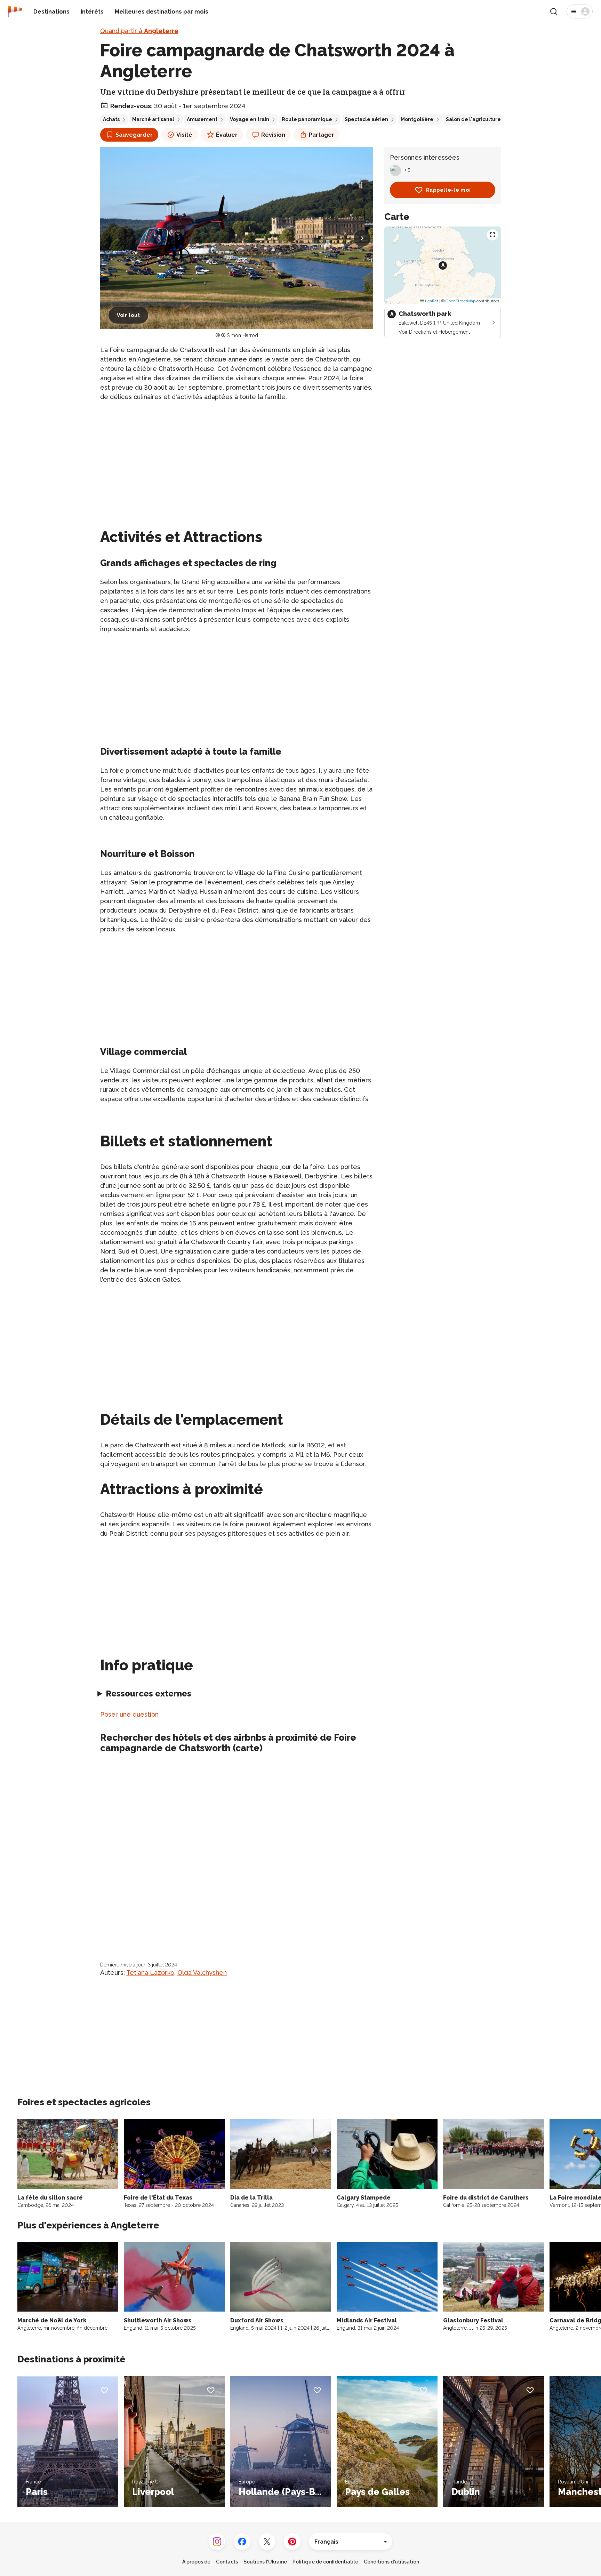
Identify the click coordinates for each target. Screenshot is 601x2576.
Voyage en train (250, 119)
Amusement (202, 119)
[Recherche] (554, 11)
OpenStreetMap (460, 301)
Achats (111, 119)
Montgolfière (417, 119)
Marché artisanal (153, 119)
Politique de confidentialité (325, 2562)
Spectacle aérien (366, 119)
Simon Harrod (242, 335)
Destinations (51, 12)
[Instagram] (217, 2542)
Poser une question (129, 1714)
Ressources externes (149, 1694)
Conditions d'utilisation (391, 2562)
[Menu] (580, 11)
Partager (322, 135)
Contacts (227, 2562)
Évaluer (227, 135)
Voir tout (128, 315)
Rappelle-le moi (448, 190)
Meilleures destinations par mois (162, 12)
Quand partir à (139, 31)
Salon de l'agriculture (473, 119)
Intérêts (92, 12)
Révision (273, 135)
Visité (184, 135)
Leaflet (431, 301)
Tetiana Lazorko (150, 1973)
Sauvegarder (134, 135)
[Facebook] (242, 2542)
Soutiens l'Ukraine (265, 2562)
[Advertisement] (237, 456)
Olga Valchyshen (202, 1973)
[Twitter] (267, 2542)
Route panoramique (307, 119)
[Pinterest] (292, 2542)
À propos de (196, 2562)
